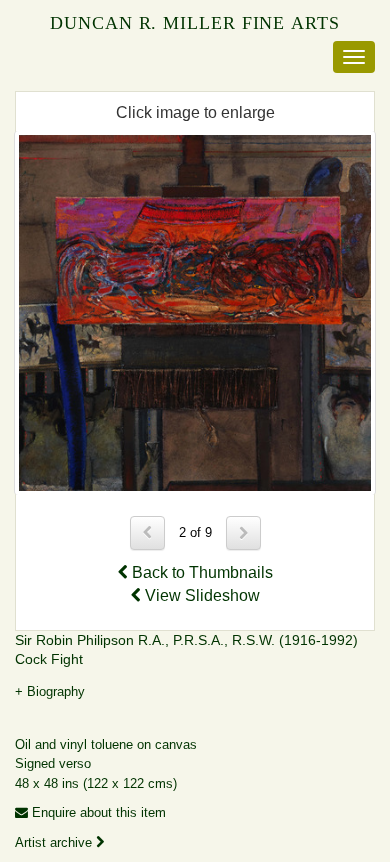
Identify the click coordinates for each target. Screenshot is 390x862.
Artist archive (55, 842)
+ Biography (50, 691)
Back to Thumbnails (200, 572)
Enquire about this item (97, 812)
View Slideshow (200, 595)
